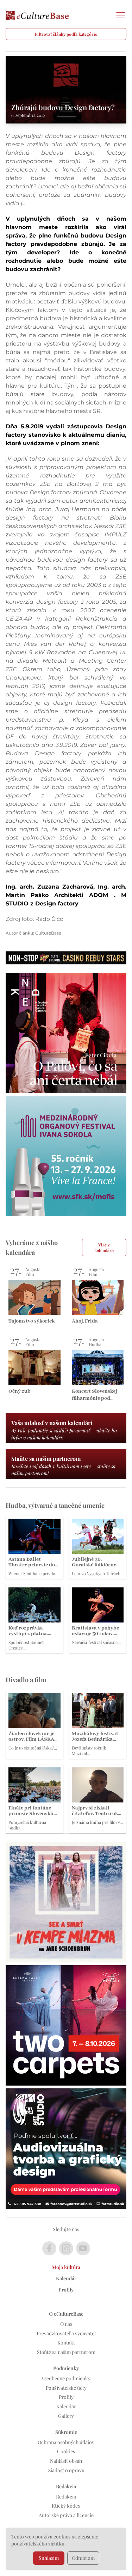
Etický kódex (66, 2506)
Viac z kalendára (104, 1247)
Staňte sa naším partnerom (66, 2352)
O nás (66, 2324)
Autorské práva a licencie (66, 2515)
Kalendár (66, 2278)
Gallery (66, 2416)
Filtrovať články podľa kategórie (66, 34)
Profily (66, 2290)
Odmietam (83, 2558)
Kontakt (66, 2343)
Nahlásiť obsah (66, 2461)
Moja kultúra (66, 2267)
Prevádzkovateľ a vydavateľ (66, 2333)
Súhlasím (49, 2558)
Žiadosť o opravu (66, 2470)
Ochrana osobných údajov (66, 2442)
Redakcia (66, 2497)
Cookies (66, 2451)
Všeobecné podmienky (66, 2378)
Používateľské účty (66, 2388)
